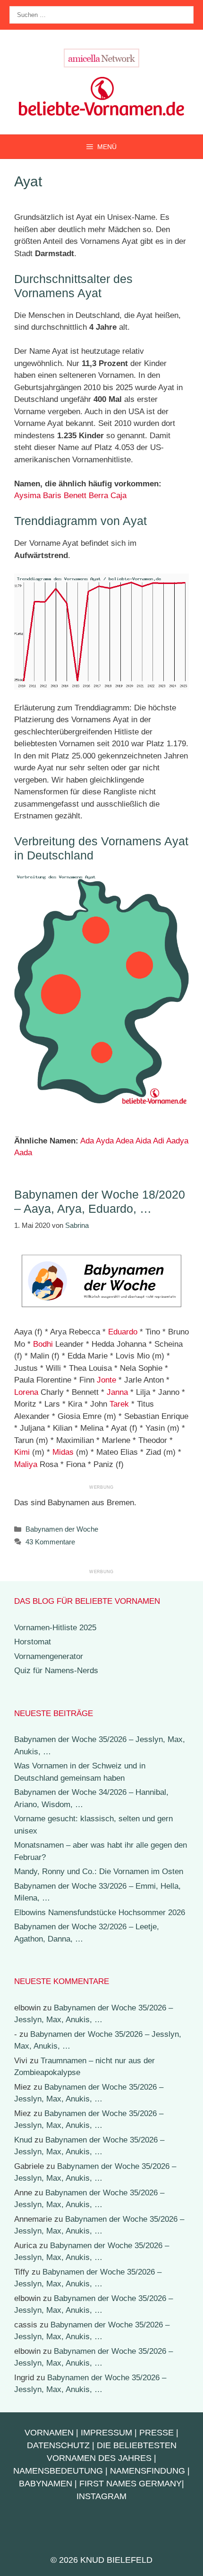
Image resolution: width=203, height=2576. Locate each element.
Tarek (119, 1404)
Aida (143, 1141)
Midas (63, 1452)
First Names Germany (131, 2484)
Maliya (26, 1464)
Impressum (106, 2433)
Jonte (106, 1380)
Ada (87, 1141)
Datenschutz (58, 2445)
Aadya (177, 1141)
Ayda (105, 1141)
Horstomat (33, 1642)
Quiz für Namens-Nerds (56, 1671)
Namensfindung (148, 2471)
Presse (156, 2433)
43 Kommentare (50, 1542)
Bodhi (43, 1344)
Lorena (26, 1392)
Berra (98, 496)
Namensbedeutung (58, 2471)
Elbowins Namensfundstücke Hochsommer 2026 (100, 1913)
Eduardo (123, 1332)
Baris (52, 496)
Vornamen (49, 2433)
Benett (75, 496)
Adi (159, 1141)
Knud (23, 2140)
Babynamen (46, 2484)
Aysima (27, 496)
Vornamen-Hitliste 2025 (55, 1628)
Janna (117, 1392)
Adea (125, 1141)
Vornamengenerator (49, 1656)
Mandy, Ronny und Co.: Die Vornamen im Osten (99, 1872)
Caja (118, 496)
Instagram (101, 2496)
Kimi (22, 1452)
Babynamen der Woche (62, 1529)
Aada (23, 1153)
